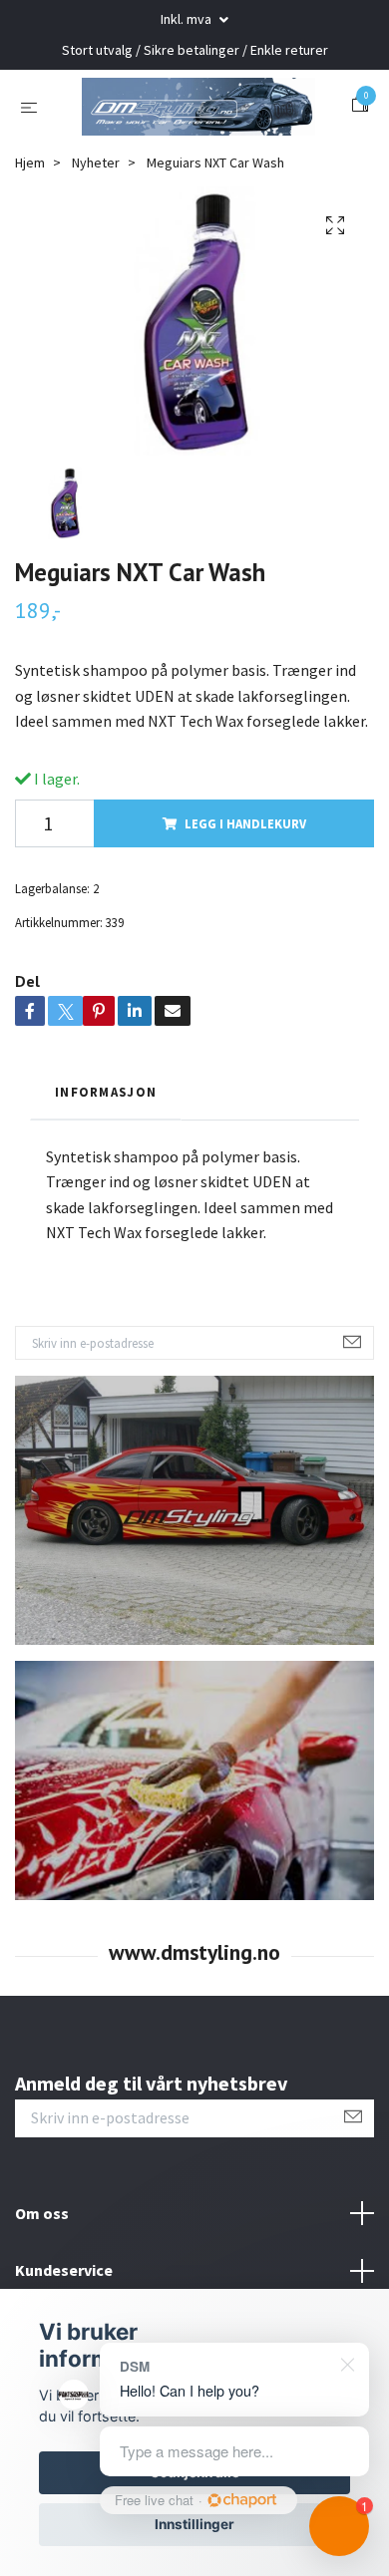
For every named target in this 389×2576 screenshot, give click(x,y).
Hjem (30, 244)
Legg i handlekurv (245, 905)
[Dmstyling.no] (194, 147)
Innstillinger (194, 2524)
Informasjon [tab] (106, 1173)
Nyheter (96, 244)
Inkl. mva (188, 19)
